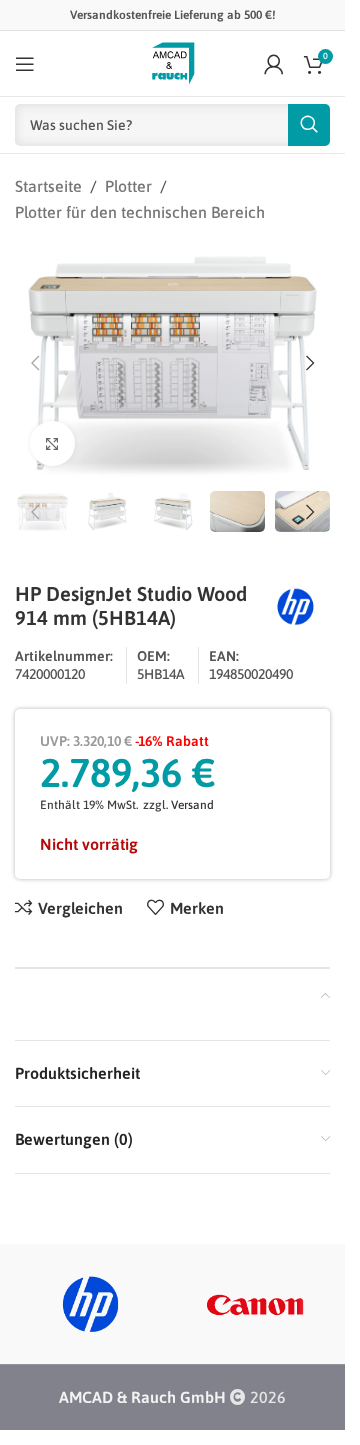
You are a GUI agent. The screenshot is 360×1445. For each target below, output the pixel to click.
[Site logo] (173, 62)
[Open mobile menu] (25, 64)
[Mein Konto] (274, 64)
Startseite (48, 186)
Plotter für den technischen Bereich (140, 212)
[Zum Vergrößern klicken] (52, 443)
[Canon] (255, 1304)
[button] (35, 363)
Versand (192, 805)
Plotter (128, 186)
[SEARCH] (309, 125)
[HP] (90, 1304)
